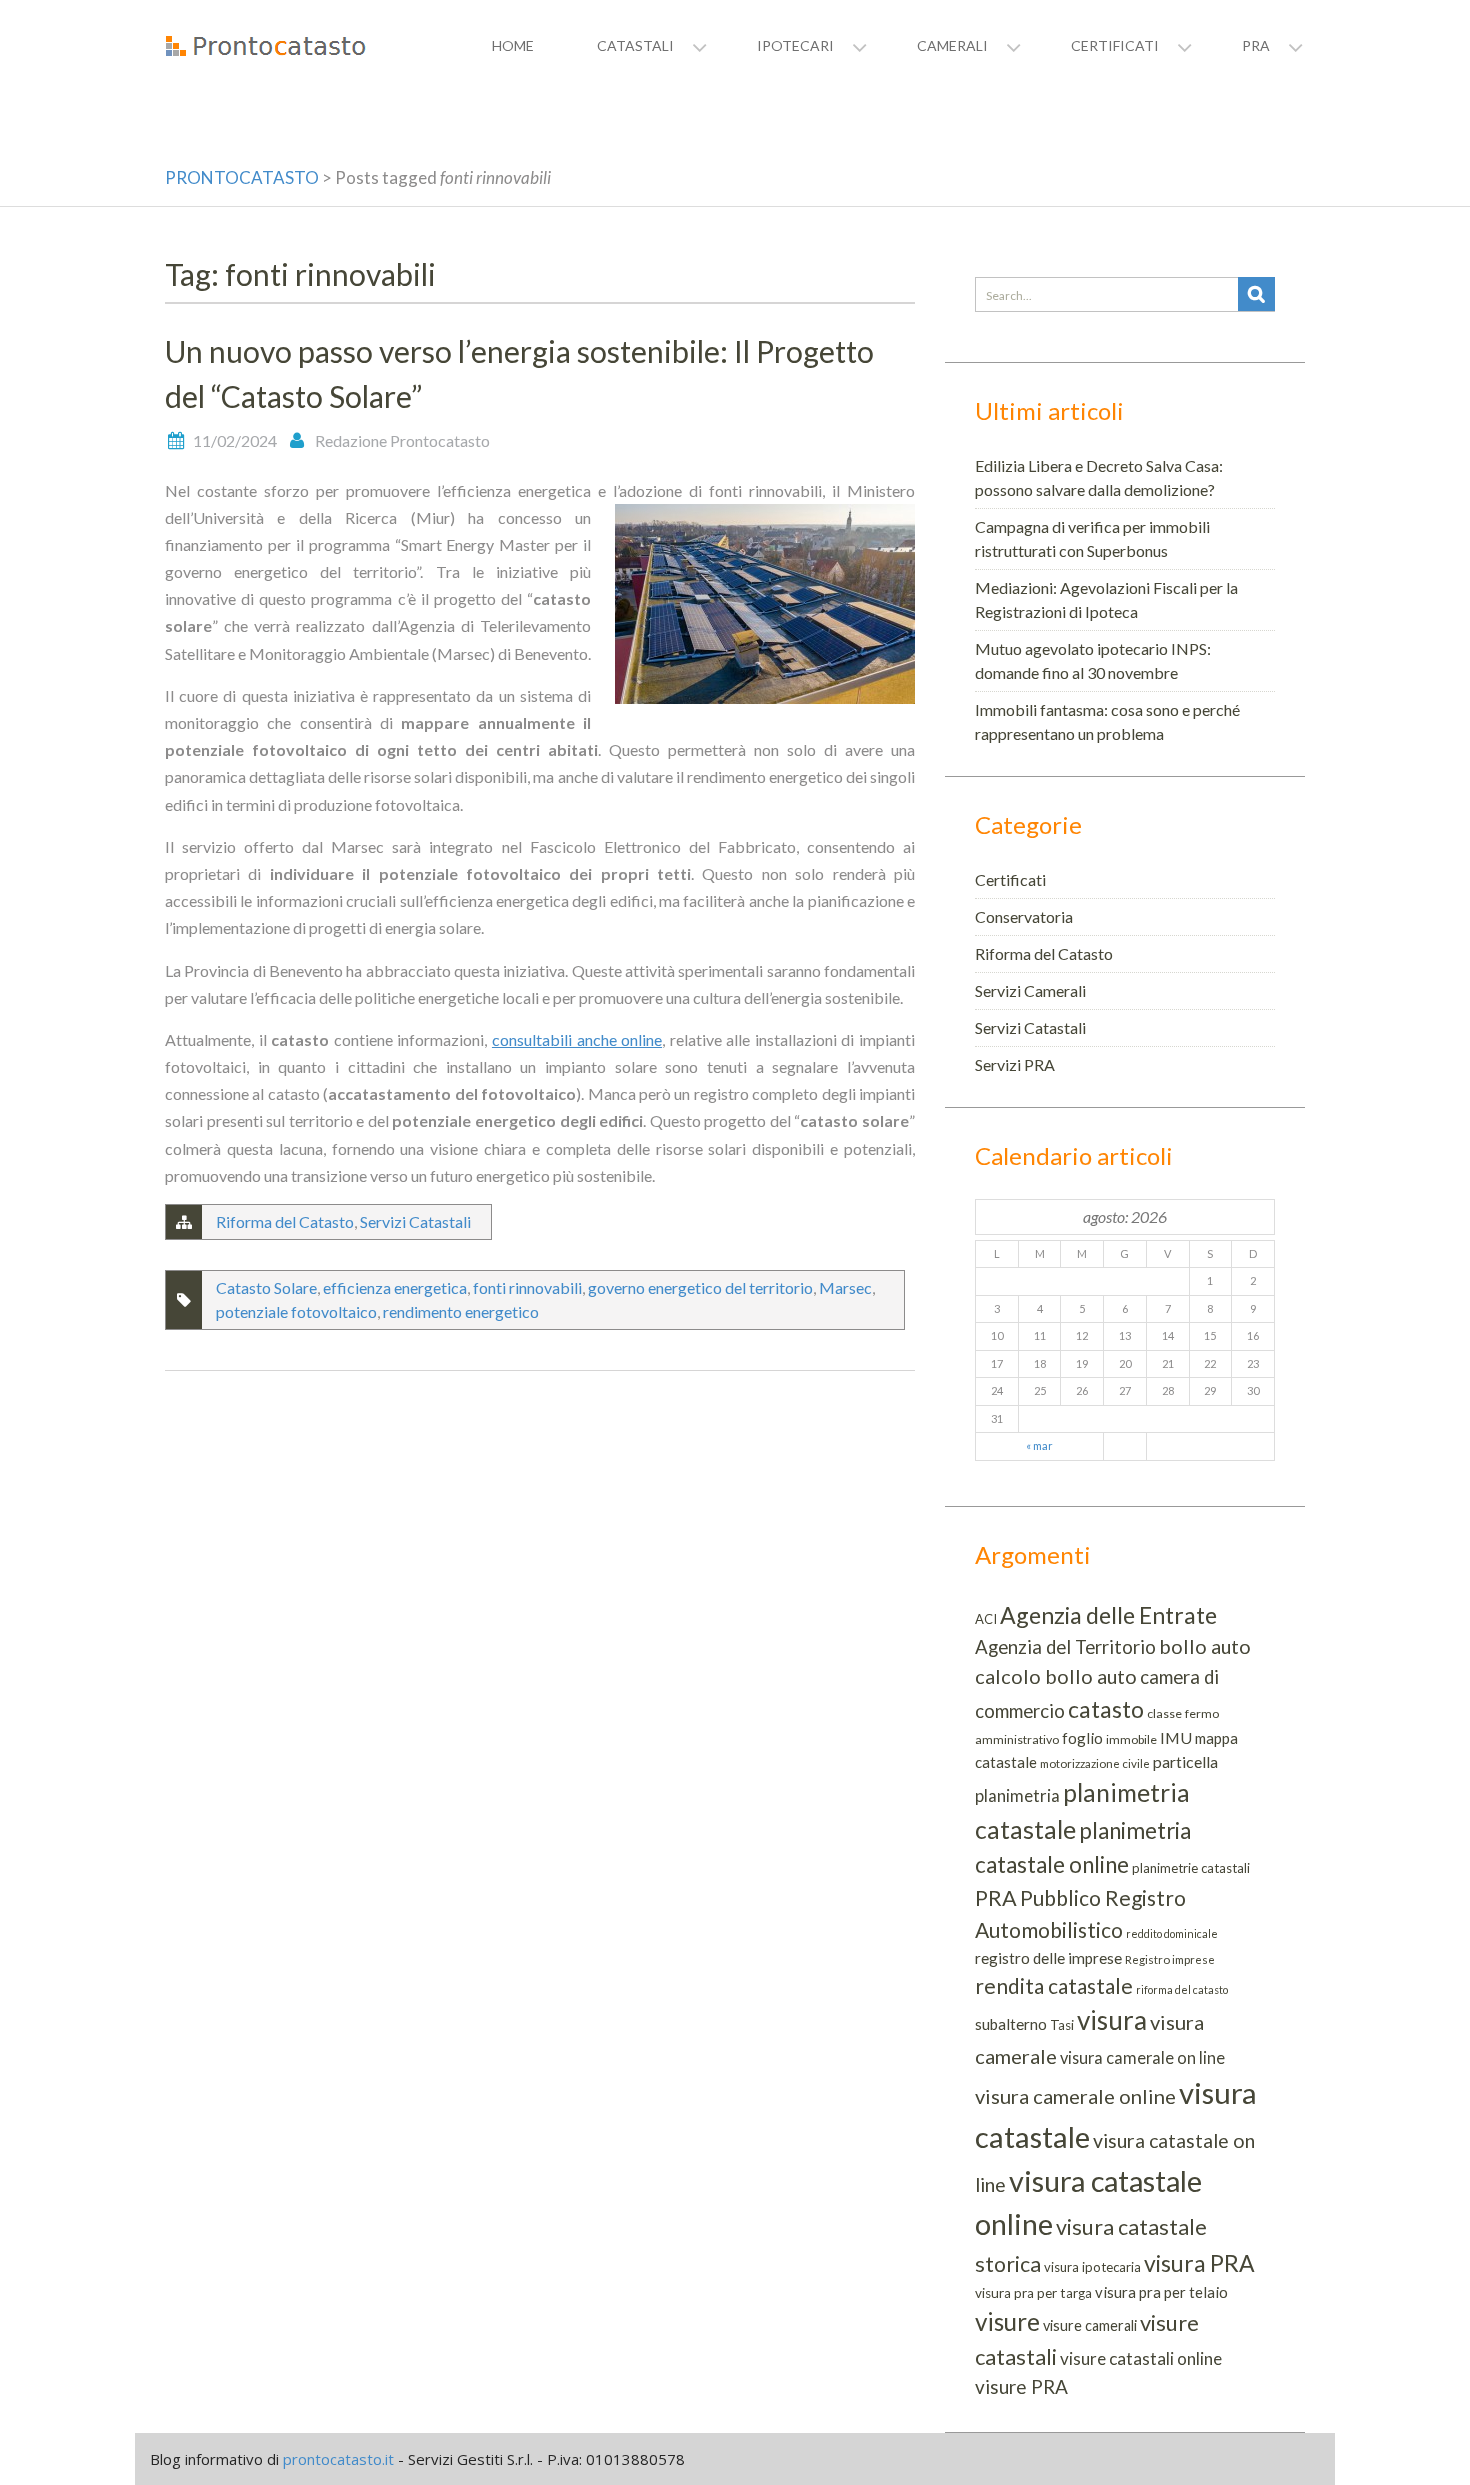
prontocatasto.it (338, 2459)
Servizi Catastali (415, 1221)
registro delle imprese (1048, 1958)
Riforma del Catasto (285, 1221)
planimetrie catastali (1191, 1868)
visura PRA (1199, 2263)
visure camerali (1090, 2325)
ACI (986, 1619)
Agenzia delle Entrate (1108, 1615)
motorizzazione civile (1095, 1763)
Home (513, 45)
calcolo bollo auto (1056, 1676)
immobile (1131, 1739)
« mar (1039, 1445)
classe (1164, 1713)
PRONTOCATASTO (242, 177)
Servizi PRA (1015, 1064)
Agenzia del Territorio (1065, 1647)
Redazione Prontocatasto (402, 440)
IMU (1176, 1737)
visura (1112, 2020)
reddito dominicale (1172, 1933)
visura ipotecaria (1092, 2267)
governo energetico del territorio (700, 1287)
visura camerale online (1075, 2096)
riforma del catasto (1182, 1989)
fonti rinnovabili (527, 1287)
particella (1185, 1761)
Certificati (1010, 879)
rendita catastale (1054, 1985)
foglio (1082, 1738)
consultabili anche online (577, 1039)
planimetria (1017, 1795)
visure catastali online (1141, 2358)
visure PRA (1021, 2386)
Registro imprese (1170, 1959)
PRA (996, 1898)
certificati (1115, 45)
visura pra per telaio (1161, 2292)
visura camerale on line (1142, 2057)
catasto (1106, 1709)
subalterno (1011, 2024)
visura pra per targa (1033, 2293)
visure (1007, 2321)
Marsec (845, 1287)
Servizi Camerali (1030, 990)
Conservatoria (1024, 916)
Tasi (1062, 2025)
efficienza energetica (395, 1287)
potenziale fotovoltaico (296, 1311)
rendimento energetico (461, 1311)
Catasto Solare (266, 1287)
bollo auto (1205, 1646)
